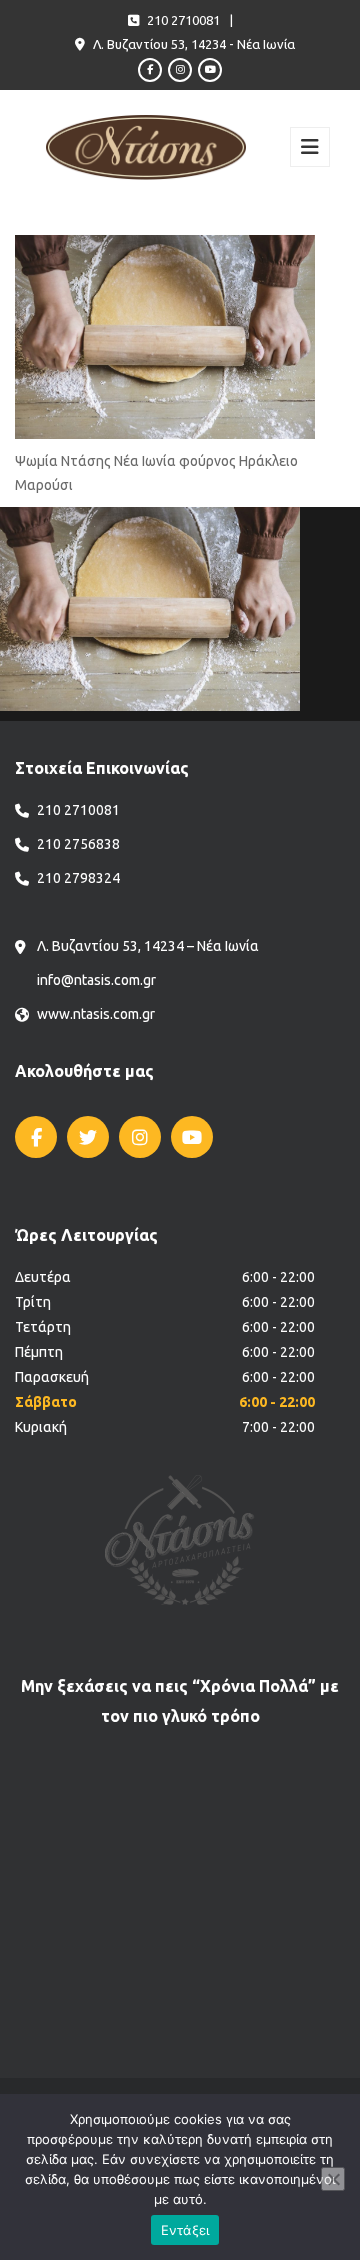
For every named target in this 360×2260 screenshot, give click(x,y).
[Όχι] (333, 2179)
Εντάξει (185, 2230)
